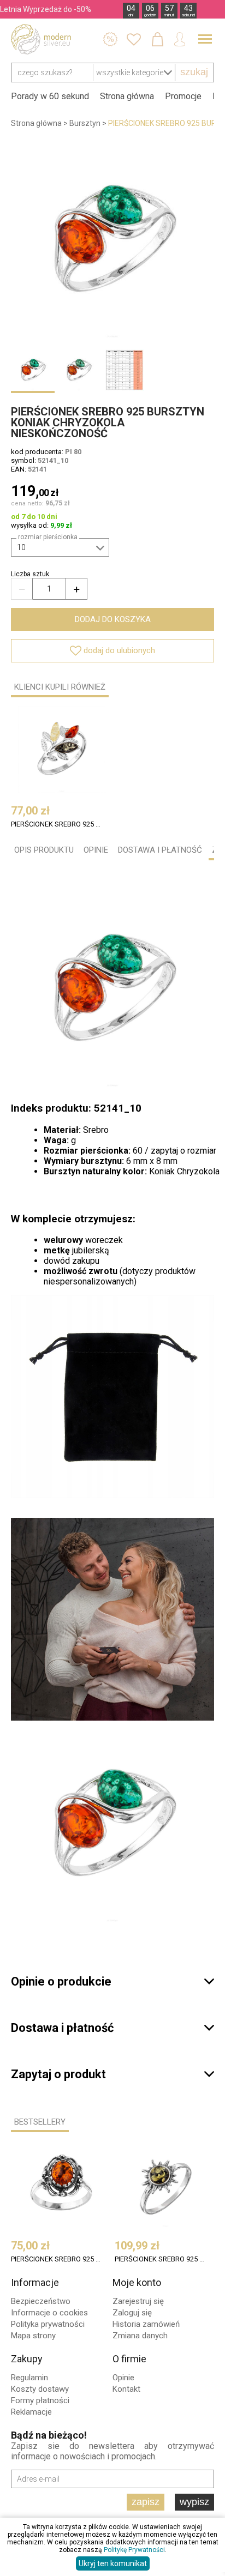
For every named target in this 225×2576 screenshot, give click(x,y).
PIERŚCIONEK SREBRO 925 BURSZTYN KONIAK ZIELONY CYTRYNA (57, 824)
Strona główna (127, 96)
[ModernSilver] (41, 39)
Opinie (123, 2378)
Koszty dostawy (40, 2389)
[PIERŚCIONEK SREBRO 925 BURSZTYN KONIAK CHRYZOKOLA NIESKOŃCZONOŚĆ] (112, 240)
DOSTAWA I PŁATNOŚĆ (160, 850)
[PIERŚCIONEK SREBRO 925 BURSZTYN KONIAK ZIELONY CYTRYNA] (62, 750)
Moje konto (137, 2282)
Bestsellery (40, 2122)
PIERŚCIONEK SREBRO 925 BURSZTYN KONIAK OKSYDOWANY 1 (57, 2259)
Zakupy (27, 2359)
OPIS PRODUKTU (44, 850)
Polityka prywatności (48, 2324)
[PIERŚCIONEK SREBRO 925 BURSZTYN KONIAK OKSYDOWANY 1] (62, 2185)
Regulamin (29, 2378)
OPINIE (96, 850)
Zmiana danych (140, 2336)
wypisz (194, 2502)
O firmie (129, 2359)
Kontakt (126, 2389)
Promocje (183, 96)
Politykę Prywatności (134, 2550)
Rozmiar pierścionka (48, 537)
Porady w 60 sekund (50, 96)
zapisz (146, 2502)
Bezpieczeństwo (41, 2301)
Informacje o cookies (49, 2313)
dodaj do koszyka (113, 619)
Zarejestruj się (138, 2301)
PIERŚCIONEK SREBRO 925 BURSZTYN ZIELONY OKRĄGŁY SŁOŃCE (160, 2259)
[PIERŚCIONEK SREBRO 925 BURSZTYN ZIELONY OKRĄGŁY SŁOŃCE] (165, 2185)
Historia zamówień (146, 2324)
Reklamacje (31, 2412)
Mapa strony (33, 2336)
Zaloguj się (132, 2313)
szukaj (194, 72)
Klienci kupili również (60, 687)
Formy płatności (40, 2400)
